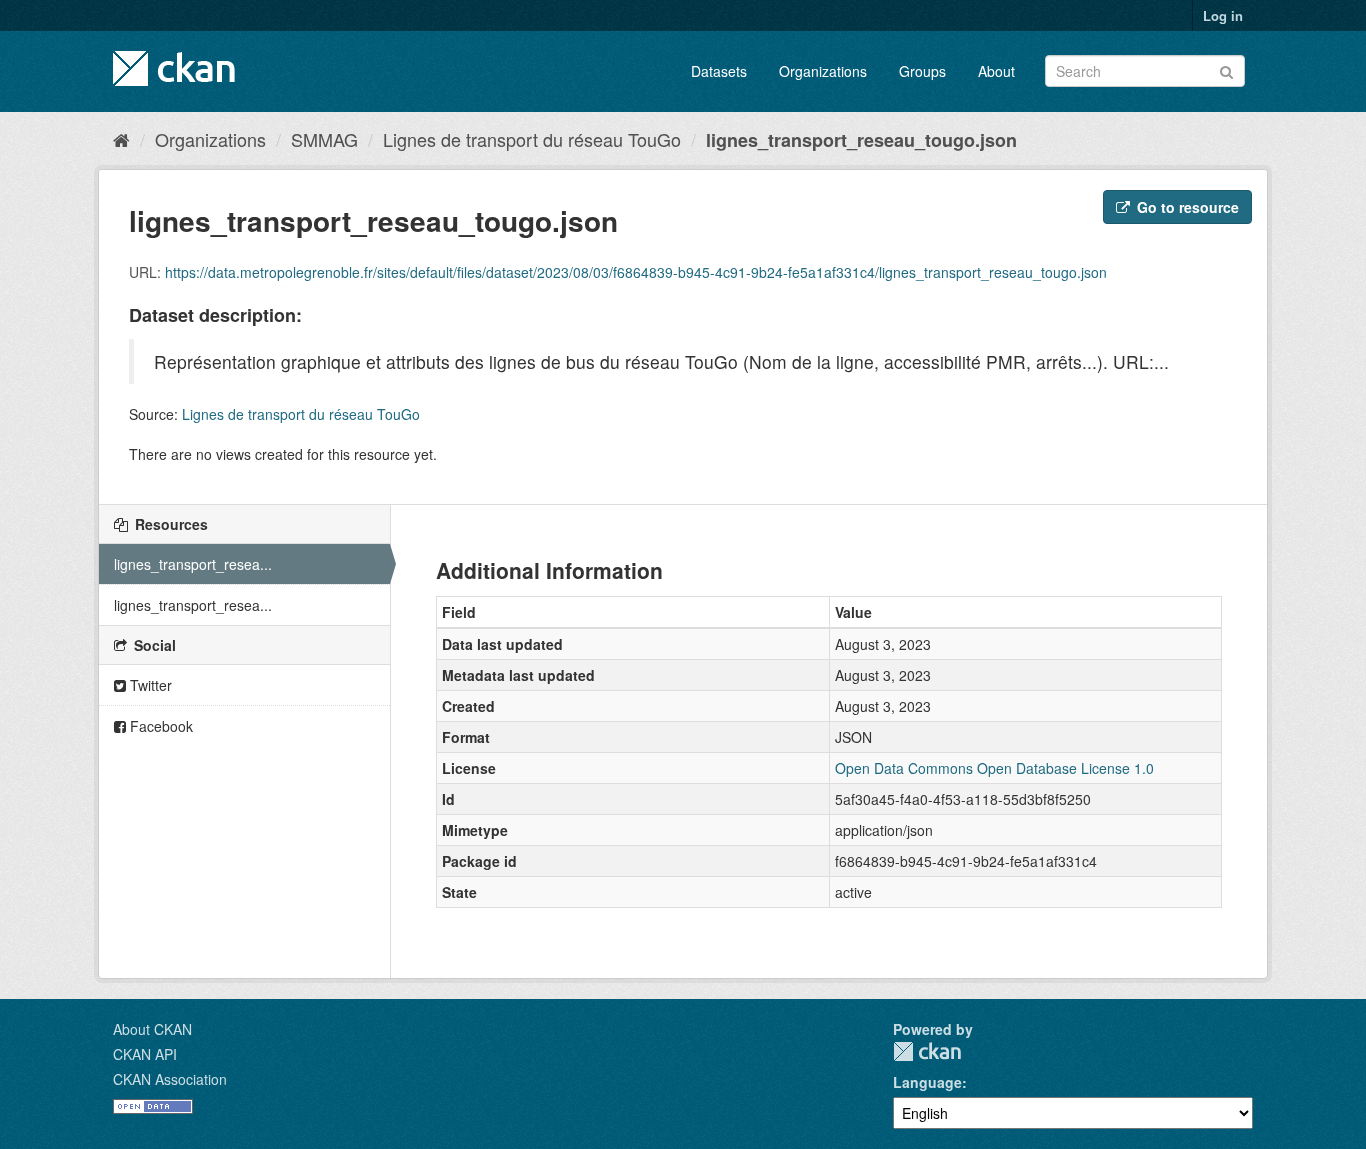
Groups (922, 71)
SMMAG (324, 139)
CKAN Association (170, 1079)
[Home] (121, 139)
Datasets (719, 71)
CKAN (927, 1051)
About (996, 71)
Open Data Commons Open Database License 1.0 (994, 768)
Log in (1223, 15)
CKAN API (145, 1054)
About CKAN (152, 1029)
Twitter (149, 685)
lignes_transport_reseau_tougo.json (861, 140)
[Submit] (1226, 69)
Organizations (823, 71)
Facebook (159, 726)
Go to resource (1186, 207)
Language (927, 1082)
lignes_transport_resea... (193, 564)
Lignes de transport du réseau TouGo (532, 139)
